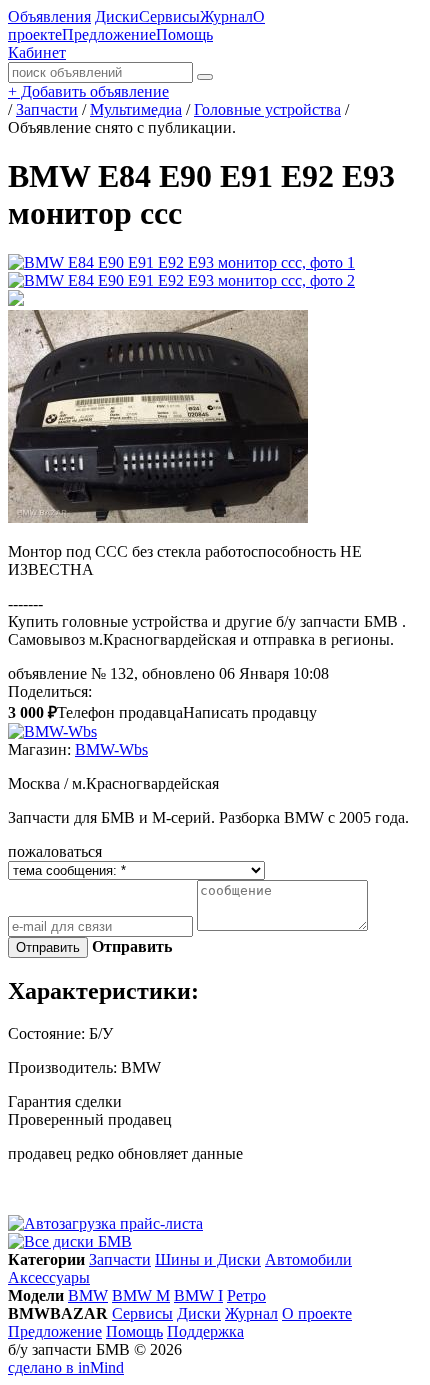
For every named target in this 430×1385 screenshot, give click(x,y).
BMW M (141, 1295)
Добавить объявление (88, 91)
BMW (88, 1295)
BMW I (198, 1295)
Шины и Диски (208, 1259)
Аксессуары (49, 1277)
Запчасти (120, 1259)
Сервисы (169, 16)
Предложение (109, 34)
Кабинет (37, 52)
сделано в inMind (66, 1367)
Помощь (184, 34)
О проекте (317, 1313)
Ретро (246, 1295)
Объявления (49, 16)
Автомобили (308, 1259)
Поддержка (205, 1331)
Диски (117, 16)
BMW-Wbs (111, 749)
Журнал (226, 16)
